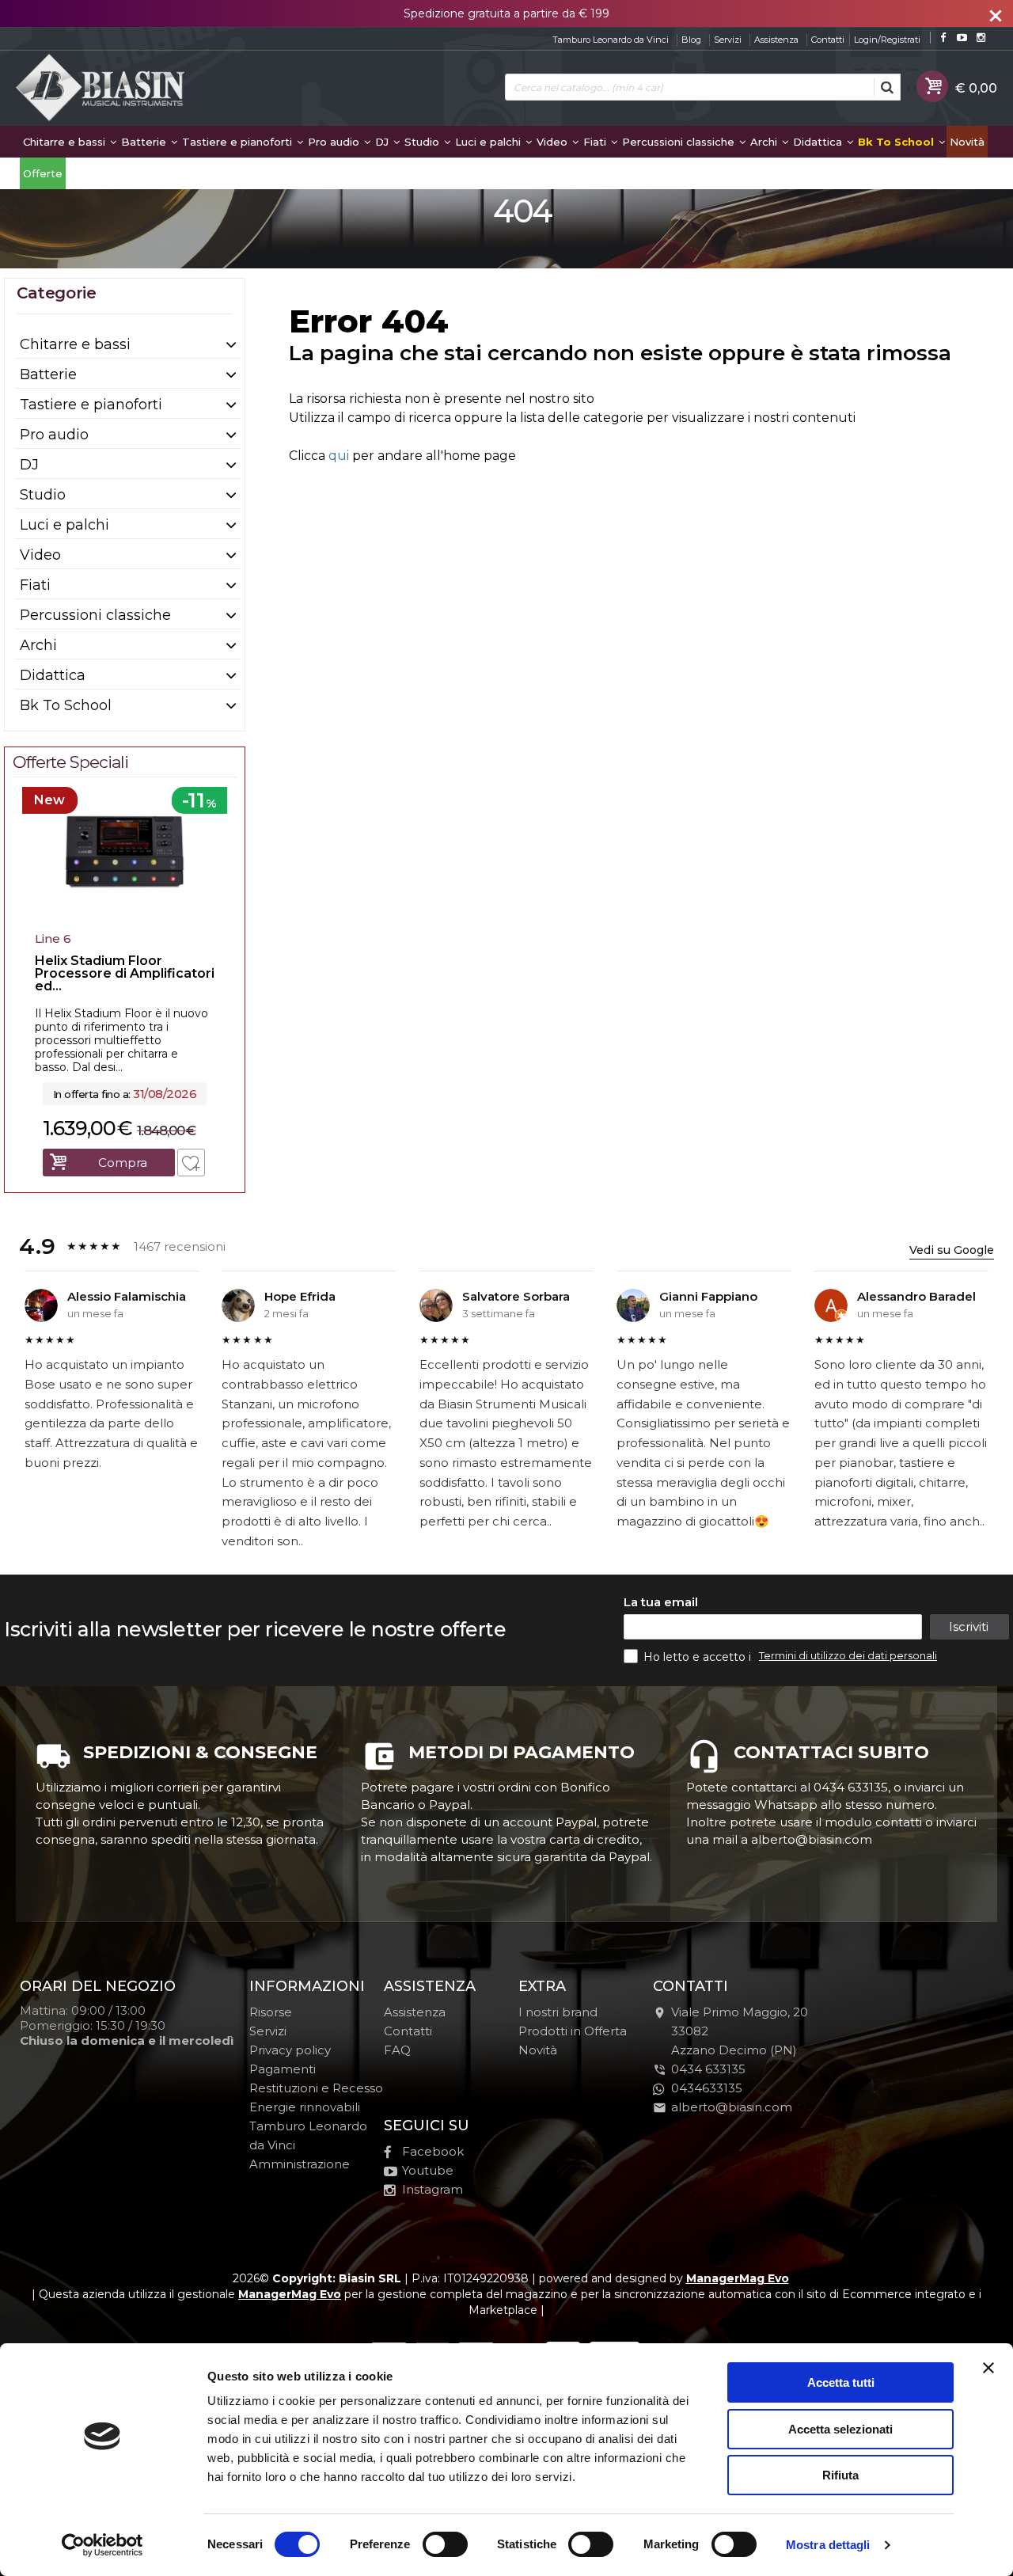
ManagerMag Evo (738, 2278)
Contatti (828, 40)
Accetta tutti (841, 2382)
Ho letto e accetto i (699, 1657)
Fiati (596, 142)
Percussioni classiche (680, 142)
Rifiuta (840, 2475)
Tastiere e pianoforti (239, 142)
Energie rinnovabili (305, 2107)
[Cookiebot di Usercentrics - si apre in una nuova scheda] (102, 2545)
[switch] (445, 2544)
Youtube (428, 2170)
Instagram (433, 2189)
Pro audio (335, 142)
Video (554, 142)
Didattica (819, 142)
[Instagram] (981, 38)
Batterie (145, 142)
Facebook (433, 2151)
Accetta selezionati (840, 2429)
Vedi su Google (952, 1250)
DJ (383, 142)
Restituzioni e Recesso (316, 2088)
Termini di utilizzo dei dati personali (848, 1655)
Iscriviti (969, 1626)
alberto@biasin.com (732, 2107)
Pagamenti (283, 2069)
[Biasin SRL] (101, 89)
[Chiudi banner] (988, 2368)
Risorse (271, 2012)
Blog (691, 40)
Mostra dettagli (828, 2545)
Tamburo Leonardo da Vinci (611, 40)
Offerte (43, 173)
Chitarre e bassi (66, 142)
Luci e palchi (489, 142)
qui (339, 456)
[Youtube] (962, 38)
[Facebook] (943, 38)
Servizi (728, 40)
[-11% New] (125, 920)
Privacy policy (290, 2050)
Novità (967, 142)
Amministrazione (300, 2164)
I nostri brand (558, 2012)
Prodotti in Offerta (573, 2031)
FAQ (397, 2050)
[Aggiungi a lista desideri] (191, 1163)
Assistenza (776, 40)
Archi (765, 142)
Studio (423, 142)
